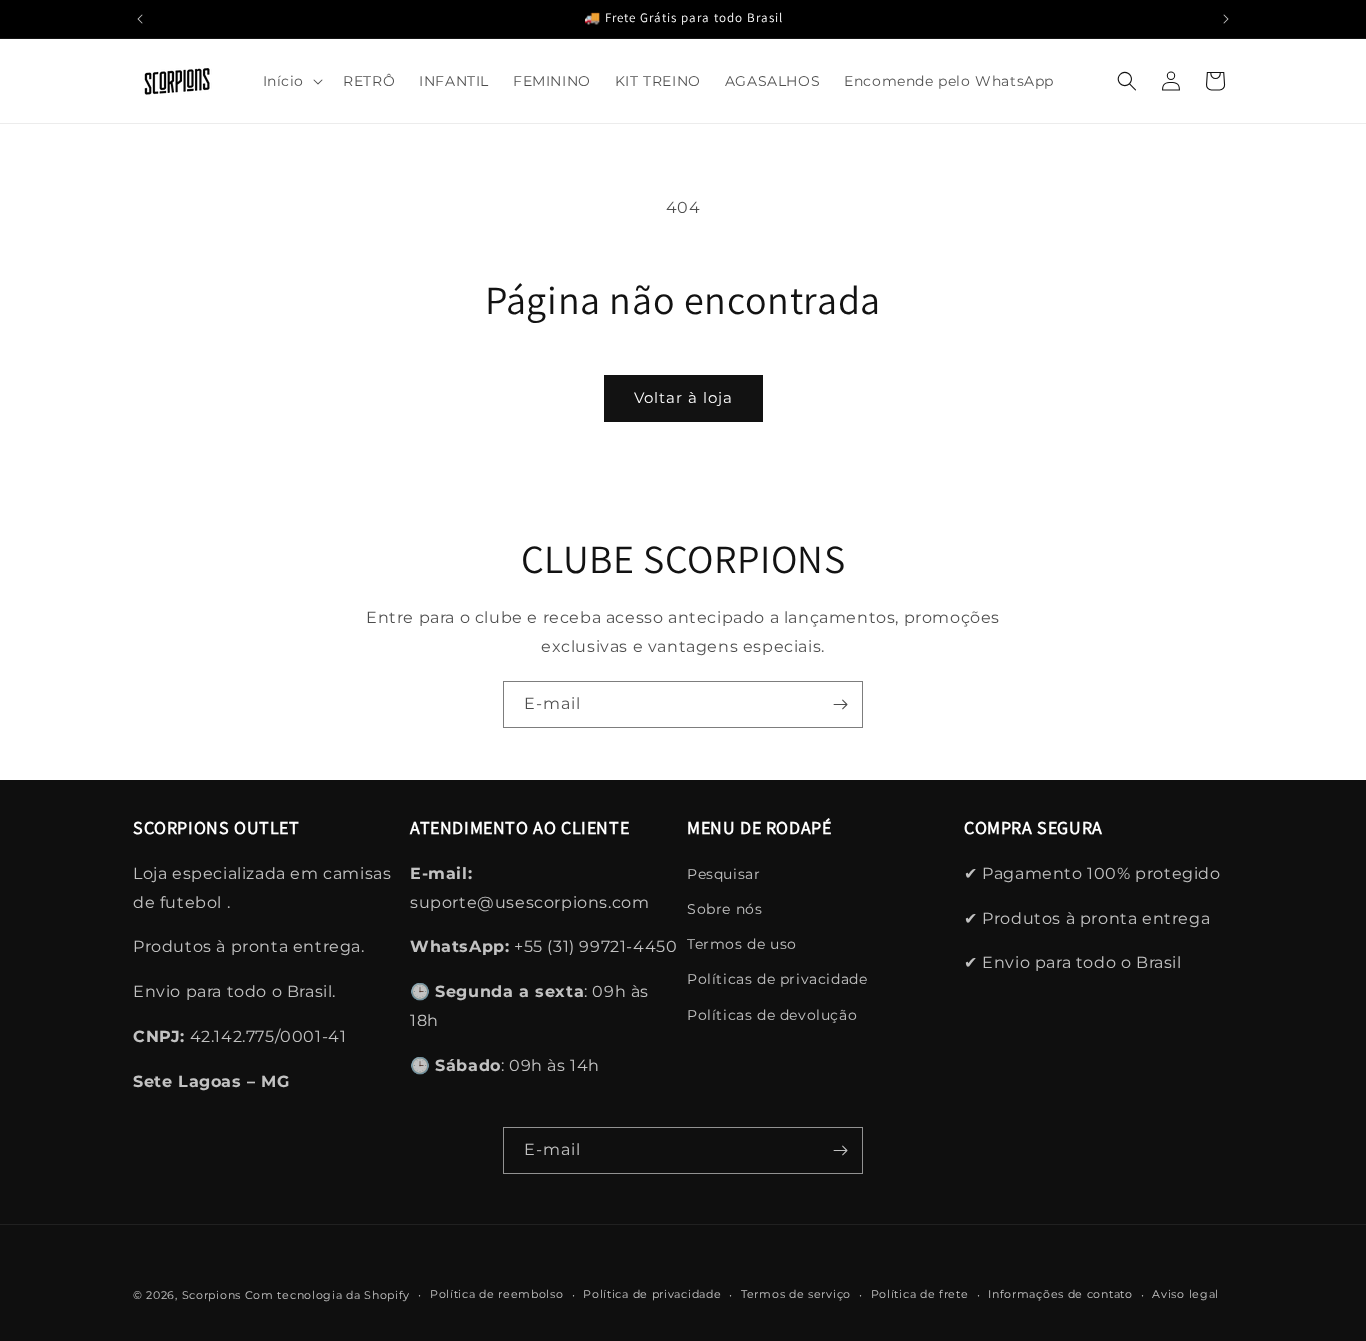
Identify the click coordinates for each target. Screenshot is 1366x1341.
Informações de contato (1060, 1294)
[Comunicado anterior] (140, 19)
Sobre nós (724, 909)
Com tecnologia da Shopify (328, 1295)
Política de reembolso (497, 1294)
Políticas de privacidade (777, 979)
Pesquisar (723, 874)
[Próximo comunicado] (1226, 19)
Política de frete (920, 1294)
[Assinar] (840, 704)
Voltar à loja (683, 397)
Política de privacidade (652, 1294)
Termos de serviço (796, 1294)
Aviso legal (1185, 1294)
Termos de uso (742, 944)
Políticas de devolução (772, 1015)
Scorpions (211, 1295)
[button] (291, 81)
